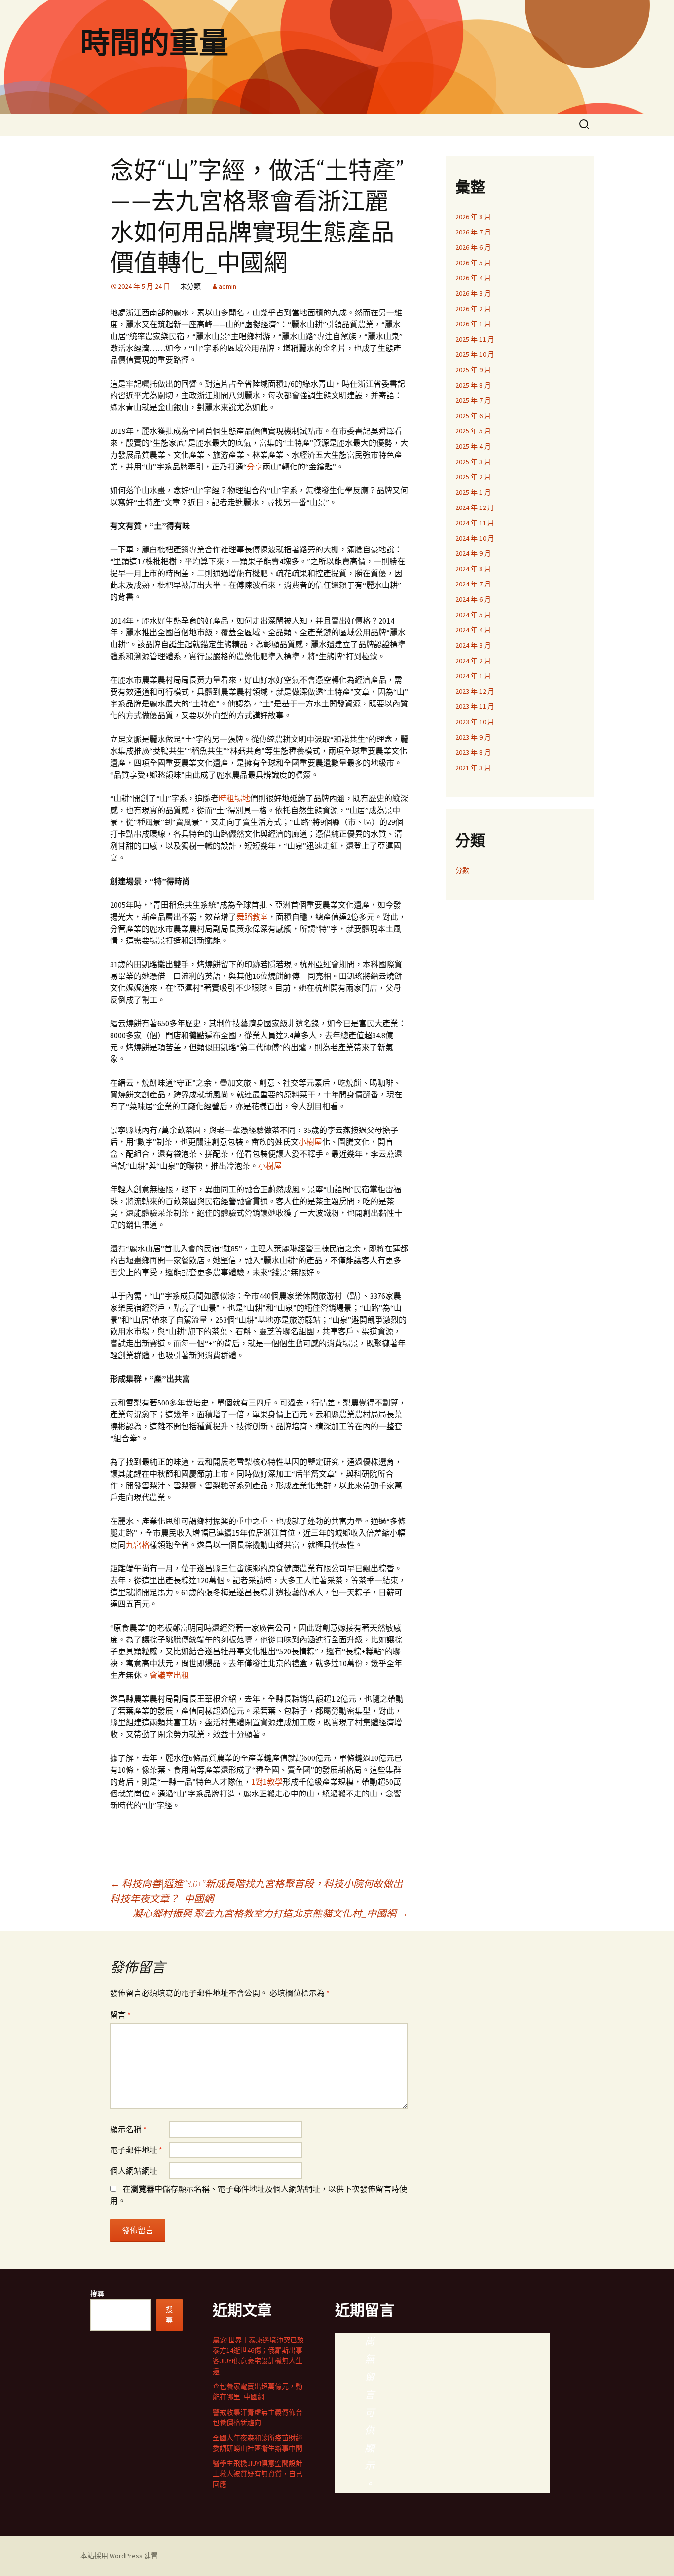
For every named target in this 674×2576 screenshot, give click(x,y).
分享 (255, 467)
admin (227, 286)
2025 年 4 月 (473, 446)
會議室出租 (169, 1675)
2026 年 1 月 (473, 324)
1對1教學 (267, 1782)
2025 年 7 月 (473, 400)
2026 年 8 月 (473, 217)
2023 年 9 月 (473, 737)
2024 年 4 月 (473, 630)
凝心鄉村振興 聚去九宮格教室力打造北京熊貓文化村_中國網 (270, 1913)
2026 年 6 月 (473, 247)
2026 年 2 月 (473, 309)
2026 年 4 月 (473, 278)
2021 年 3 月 (473, 768)
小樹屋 (310, 1142)
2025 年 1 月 (473, 492)
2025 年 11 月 (475, 339)
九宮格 (138, 1545)
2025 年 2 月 (473, 477)
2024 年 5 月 (473, 615)
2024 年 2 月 (473, 661)
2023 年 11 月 (475, 706)
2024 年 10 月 (475, 538)
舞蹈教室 (252, 917)
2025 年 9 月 (473, 370)
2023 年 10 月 (475, 722)
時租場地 (234, 798)
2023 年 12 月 (475, 691)
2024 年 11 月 (475, 523)
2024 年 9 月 (473, 553)
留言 (120, 2015)
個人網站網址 (134, 2171)
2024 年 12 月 (475, 507)
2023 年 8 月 (473, 752)
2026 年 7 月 (473, 232)
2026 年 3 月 (473, 293)
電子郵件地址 (136, 2150)
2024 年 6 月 (473, 599)
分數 (462, 870)
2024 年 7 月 (473, 584)
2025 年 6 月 (473, 416)
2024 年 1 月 (473, 676)
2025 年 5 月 (473, 431)
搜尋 (97, 2294)
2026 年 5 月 (473, 263)
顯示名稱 (128, 2129)
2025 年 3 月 (473, 462)
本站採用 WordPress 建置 (119, 2556)
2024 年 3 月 (473, 645)
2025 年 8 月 (473, 385)
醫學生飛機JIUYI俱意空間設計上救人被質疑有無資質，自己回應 (258, 2474)
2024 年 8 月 (473, 569)
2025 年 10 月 (475, 354)
